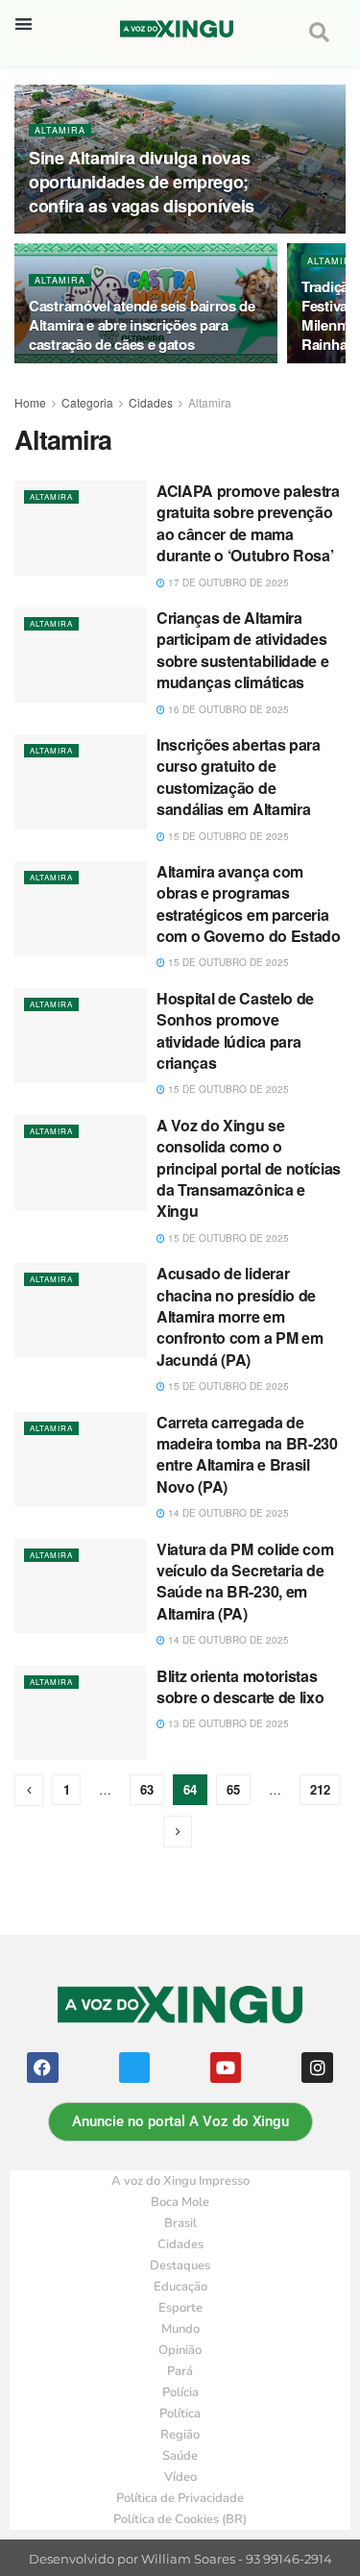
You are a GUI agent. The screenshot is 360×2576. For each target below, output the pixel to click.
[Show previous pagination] (29, 1790)
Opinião (180, 2350)
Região (180, 2435)
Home (30, 402)
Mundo (180, 2329)
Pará (180, 2371)
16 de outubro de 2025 (227, 709)
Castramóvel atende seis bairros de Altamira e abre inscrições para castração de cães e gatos (142, 325)
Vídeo (180, 2477)
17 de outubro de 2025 (227, 582)
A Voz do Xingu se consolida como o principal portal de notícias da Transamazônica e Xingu (249, 1168)
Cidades (151, 402)
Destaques (180, 2266)
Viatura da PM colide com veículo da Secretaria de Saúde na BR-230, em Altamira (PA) (245, 1581)
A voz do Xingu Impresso (180, 2181)
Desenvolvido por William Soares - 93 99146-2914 (180, 2559)
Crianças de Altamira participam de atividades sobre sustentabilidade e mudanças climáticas (242, 650)
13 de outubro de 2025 (227, 1723)
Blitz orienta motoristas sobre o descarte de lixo (240, 1686)
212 (320, 1789)
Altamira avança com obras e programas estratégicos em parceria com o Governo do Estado (249, 904)
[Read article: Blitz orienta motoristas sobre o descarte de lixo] (81, 1713)
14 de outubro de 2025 (227, 1513)
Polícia (180, 2392)
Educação (180, 2287)
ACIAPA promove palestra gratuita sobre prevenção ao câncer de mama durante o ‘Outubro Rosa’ (248, 523)
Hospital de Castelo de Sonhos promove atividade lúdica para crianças (235, 1030)
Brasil (180, 2223)
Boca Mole (180, 2202)
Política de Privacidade (180, 2498)
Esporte (180, 2308)
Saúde (180, 2456)
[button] (24, 24)
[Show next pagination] (178, 1832)
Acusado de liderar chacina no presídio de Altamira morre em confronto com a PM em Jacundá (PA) (240, 1316)
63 (147, 1789)
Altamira (60, 130)
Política (180, 2414)
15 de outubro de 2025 (227, 836)
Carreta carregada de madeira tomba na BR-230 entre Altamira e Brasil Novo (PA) (247, 1454)
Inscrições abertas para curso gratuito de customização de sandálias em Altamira (239, 777)
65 (233, 1789)
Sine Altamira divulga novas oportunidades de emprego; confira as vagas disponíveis (142, 182)
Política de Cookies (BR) (180, 2519)
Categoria (87, 402)
